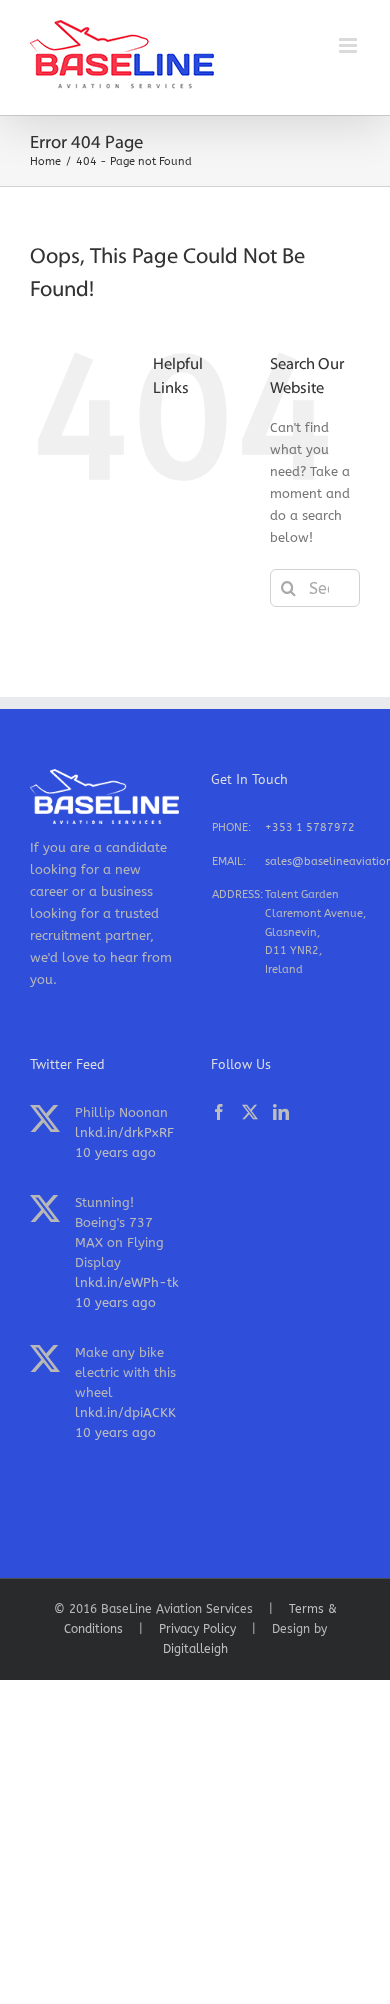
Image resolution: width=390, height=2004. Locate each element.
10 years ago (115, 1152)
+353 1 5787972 (310, 827)
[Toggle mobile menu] (349, 45)
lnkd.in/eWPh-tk (127, 1282)
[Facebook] (219, 1112)
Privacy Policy (197, 1629)
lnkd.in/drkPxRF (124, 1132)
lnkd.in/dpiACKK (125, 1412)
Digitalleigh (195, 1649)
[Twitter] (250, 1112)
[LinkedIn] (281, 1112)
